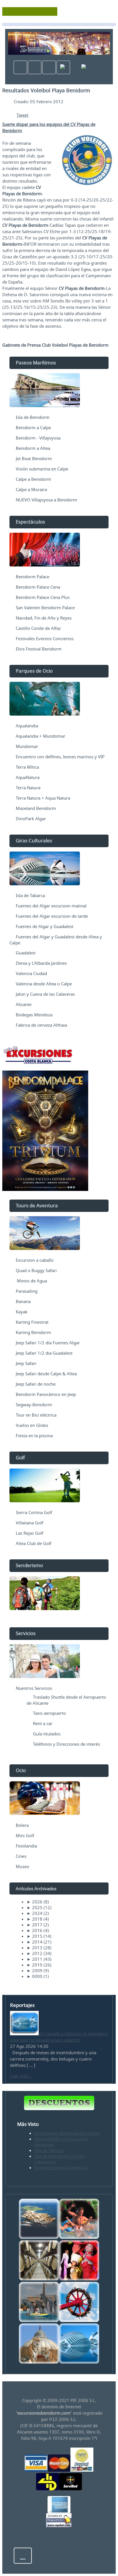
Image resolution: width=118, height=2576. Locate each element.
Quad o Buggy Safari (36, 1270)
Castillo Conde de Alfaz (38, 628)
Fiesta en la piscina (34, 1436)
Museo (22, 1866)
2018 (35, 1919)
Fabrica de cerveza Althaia (41, 1025)
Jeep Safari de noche (36, 1384)
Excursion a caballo (35, 1260)
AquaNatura (28, 777)
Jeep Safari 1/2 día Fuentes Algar (48, 1343)
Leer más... (21, 2076)
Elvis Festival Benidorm (39, 649)
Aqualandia (27, 726)
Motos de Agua (31, 1281)
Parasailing (27, 1291)
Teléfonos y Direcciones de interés (66, 1744)
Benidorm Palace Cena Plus (43, 597)
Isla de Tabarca (30, 895)
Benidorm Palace (33, 577)
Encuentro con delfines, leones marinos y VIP (60, 757)
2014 (35, 1942)
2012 (35, 1953)
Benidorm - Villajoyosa (38, 438)
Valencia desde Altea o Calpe (44, 984)
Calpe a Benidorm (33, 479)
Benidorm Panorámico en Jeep (46, 1394)
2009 (35, 1970)
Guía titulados (47, 1734)
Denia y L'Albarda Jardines (41, 963)
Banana (23, 1301)
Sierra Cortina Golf (34, 1512)
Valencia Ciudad (31, 973)
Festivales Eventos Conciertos (45, 638)
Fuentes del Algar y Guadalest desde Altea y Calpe (56, 940)
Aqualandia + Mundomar (41, 736)
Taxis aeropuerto (49, 1713)
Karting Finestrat (32, 1322)
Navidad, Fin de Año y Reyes (44, 618)
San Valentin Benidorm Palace (45, 608)
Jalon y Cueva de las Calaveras (45, 994)
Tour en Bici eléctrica (36, 1415)
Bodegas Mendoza (34, 1015)
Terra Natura (28, 788)
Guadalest (26, 953)
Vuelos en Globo (32, 1425)
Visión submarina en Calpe (42, 469)
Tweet (22, 115)
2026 (35, 1902)
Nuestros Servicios (34, 1688)
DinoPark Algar (31, 819)
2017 (35, 1925)
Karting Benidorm (33, 1332)
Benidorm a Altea (33, 448)
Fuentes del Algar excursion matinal (51, 906)
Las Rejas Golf (29, 1533)
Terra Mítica (27, 767)
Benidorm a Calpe (33, 427)
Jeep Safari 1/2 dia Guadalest (44, 1353)
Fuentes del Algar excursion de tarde (52, 916)
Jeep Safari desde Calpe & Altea (46, 1374)
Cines (21, 1856)
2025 (35, 1907)
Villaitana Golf (29, 1523)
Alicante (24, 1004)
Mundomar (27, 746)
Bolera (22, 1825)
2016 (35, 1930)
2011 (35, 1959)
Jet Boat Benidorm (34, 458)
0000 (35, 1976)
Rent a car (43, 1723)
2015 (35, 1936)
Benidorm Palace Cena (38, 587)
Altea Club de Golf (34, 1543)
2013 (35, 1948)
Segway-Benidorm (34, 1405)
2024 (35, 1913)
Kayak (22, 1312)
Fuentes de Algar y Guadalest (45, 926)
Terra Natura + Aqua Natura (43, 798)
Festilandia (26, 1846)
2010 (35, 1965)
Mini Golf (25, 1835)
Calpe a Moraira (31, 489)
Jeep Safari (26, 1363)
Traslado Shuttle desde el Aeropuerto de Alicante (66, 1700)
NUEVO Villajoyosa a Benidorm (46, 500)
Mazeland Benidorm (36, 808)
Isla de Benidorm (33, 417)
